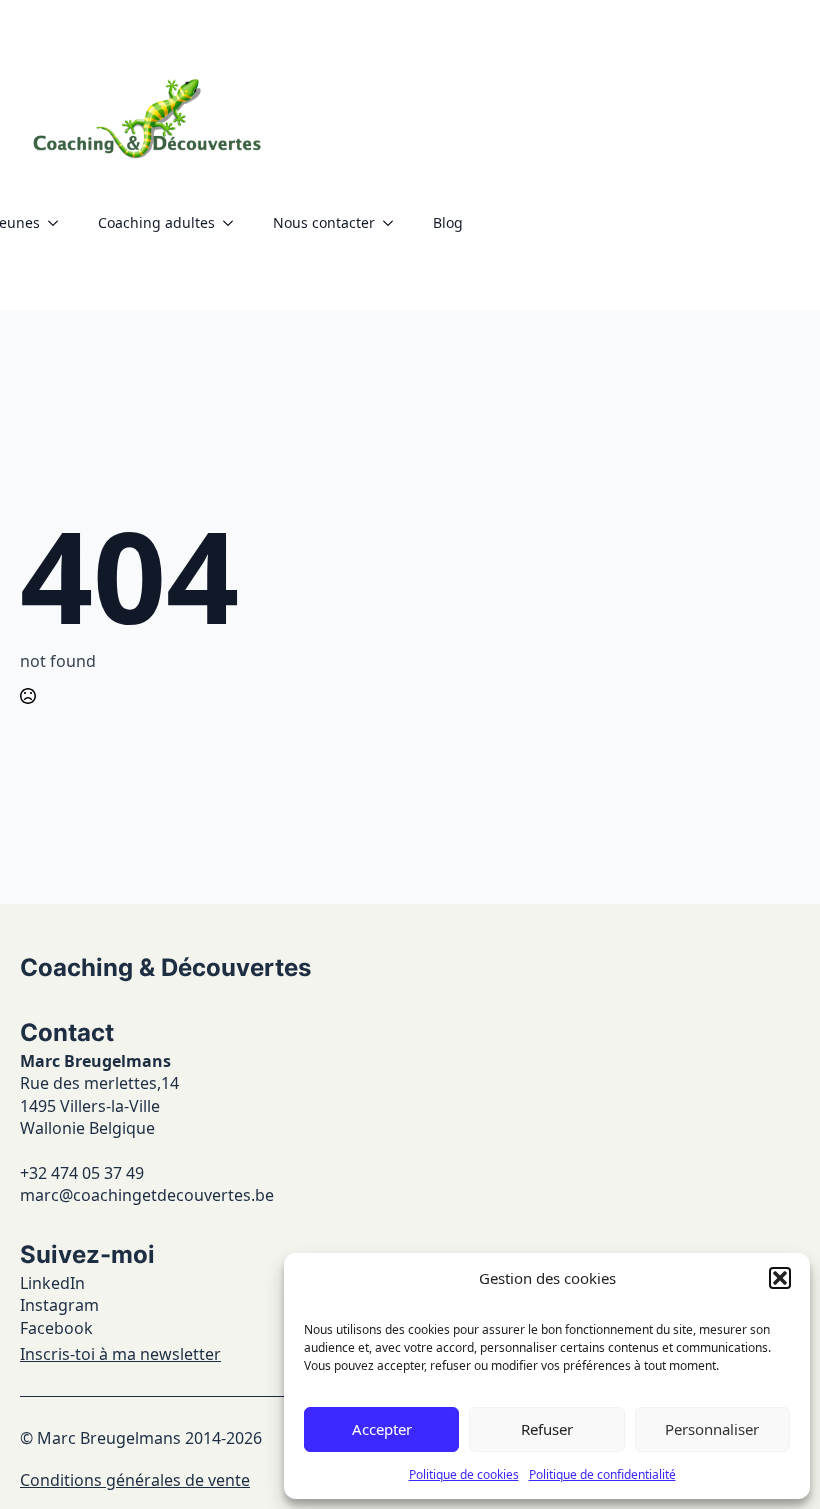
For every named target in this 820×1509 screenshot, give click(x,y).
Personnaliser (712, 1429)
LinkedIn (52, 1283)
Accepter (382, 1429)
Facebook (56, 1328)
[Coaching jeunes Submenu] (59, 223)
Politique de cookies (464, 1474)
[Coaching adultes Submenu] (234, 223)
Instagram (59, 1305)
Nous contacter (324, 222)
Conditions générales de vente (135, 1480)
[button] (780, 1278)
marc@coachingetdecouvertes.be (147, 1195)
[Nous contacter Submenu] (394, 223)
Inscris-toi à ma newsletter (120, 1354)
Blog (448, 222)
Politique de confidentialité (602, 1474)
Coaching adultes (156, 222)
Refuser (547, 1429)
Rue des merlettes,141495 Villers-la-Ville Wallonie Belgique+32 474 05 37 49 (99, 1128)
